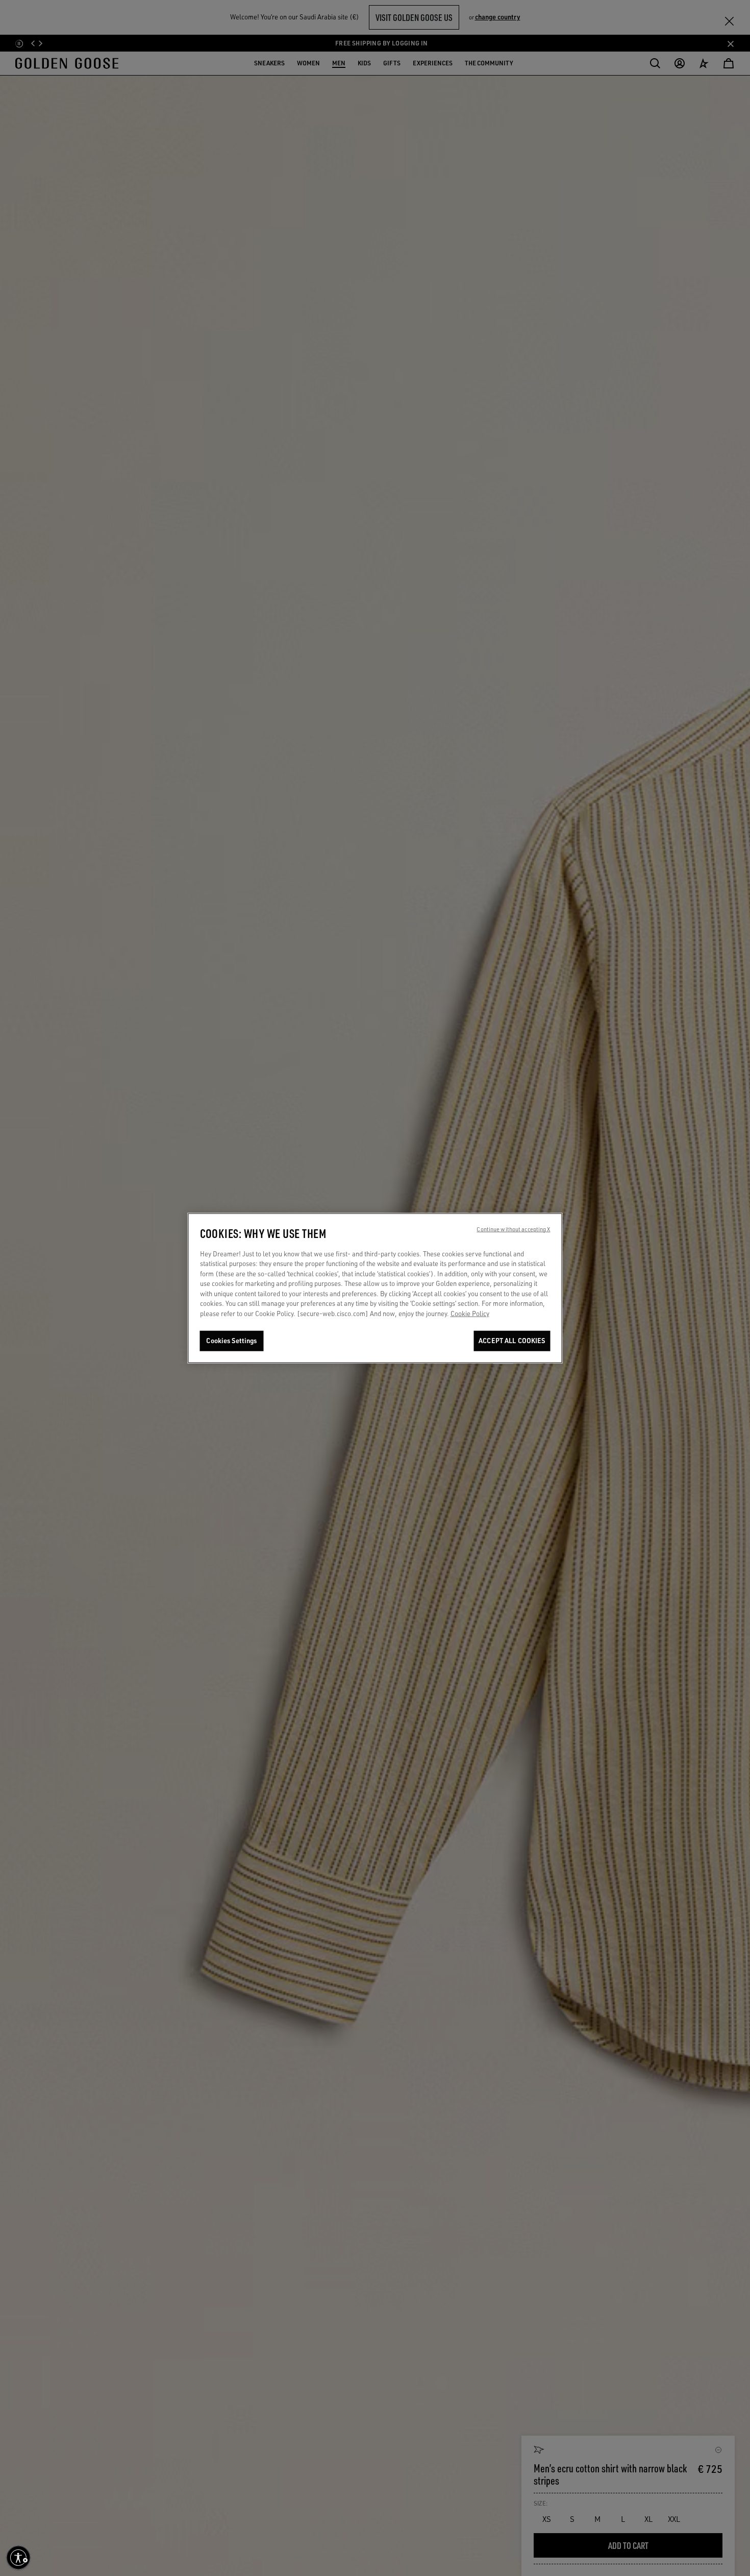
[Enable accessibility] (18, 2558)
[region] (375, 1288)
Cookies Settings (231, 1341)
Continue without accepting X (513, 1229)
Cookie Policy (470, 1314)
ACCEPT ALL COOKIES (512, 1341)
